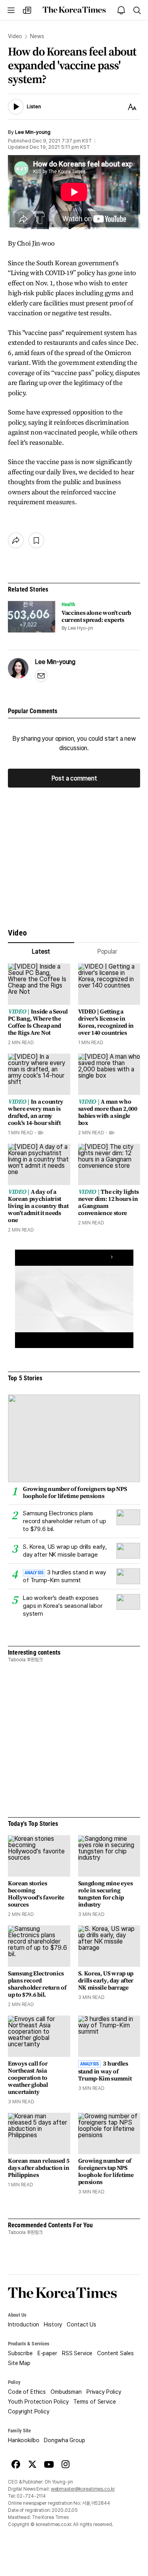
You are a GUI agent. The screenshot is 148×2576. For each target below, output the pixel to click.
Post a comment (74, 778)
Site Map (19, 2363)
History (53, 2325)
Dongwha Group (64, 2440)
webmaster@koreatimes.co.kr (83, 2489)
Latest (41, 951)
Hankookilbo (23, 2440)
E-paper (47, 2353)
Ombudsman (66, 2392)
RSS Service (77, 2353)
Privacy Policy (104, 2392)
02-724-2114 (31, 2496)
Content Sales (115, 2353)
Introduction (23, 2325)
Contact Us (81, 2325)
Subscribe (20, 2353)
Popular (107, 951)
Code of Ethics (27, 2392)
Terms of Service (95, 2402)
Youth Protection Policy (38, 2402)
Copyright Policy (29, 2411)
